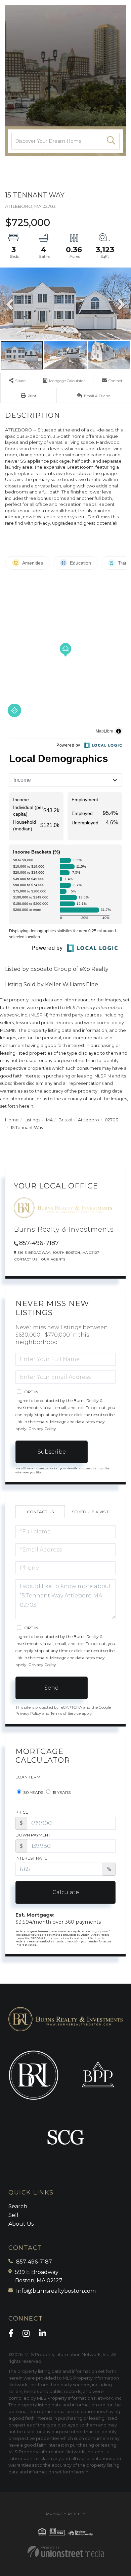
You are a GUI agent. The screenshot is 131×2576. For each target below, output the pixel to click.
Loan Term (28, 1777)
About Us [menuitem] (21, 2224)
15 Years (61, 1792)
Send (52, 1688)
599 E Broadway (39, 2276)
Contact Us (26, 1259)
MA (49, 1120)
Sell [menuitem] (13, 2215)
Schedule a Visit (90, 1512)
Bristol (65, 1120)
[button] (111, 141)
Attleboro (89, 1120)
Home (12, 1120)
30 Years (33, 1792)
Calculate (66, 1892)
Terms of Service (65, 1713)
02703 (112, 1120)
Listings (32, 1120)
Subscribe (52, 1452)
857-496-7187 (39, 1243)
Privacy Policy (42, 1429)
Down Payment (33, 1835)
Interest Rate (31, 1858)
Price (22, 1812)
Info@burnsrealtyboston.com (56, 2291)
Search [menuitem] (18, 2206)
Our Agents (53, 1259)
